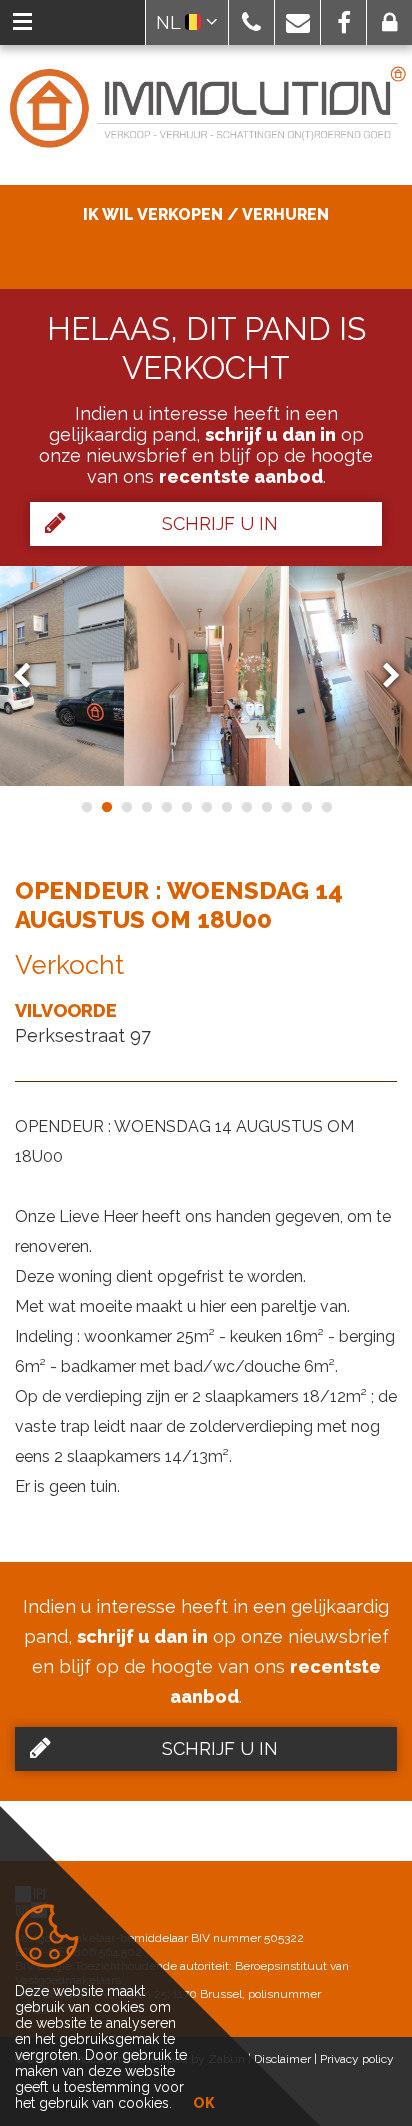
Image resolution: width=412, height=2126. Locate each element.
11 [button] (286, 807)
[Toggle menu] (22, 22)
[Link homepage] (206, 108)
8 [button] (226, 807)
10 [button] (266, 807)
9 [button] (246, 807)
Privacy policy (357, 2059)
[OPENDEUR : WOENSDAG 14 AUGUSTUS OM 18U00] (206, 676)
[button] (251, 22)
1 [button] (86, 807)
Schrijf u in (220, 523)
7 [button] (206, 807)
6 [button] (186, 807)
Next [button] (382, 675)
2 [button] (106, 807)
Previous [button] (31, 675)
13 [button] (326, 807)
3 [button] (126, 807)
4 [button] (146, 807)
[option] (206, 676)
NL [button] (170, 22)
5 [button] (166, 807)
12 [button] (306, 807)
